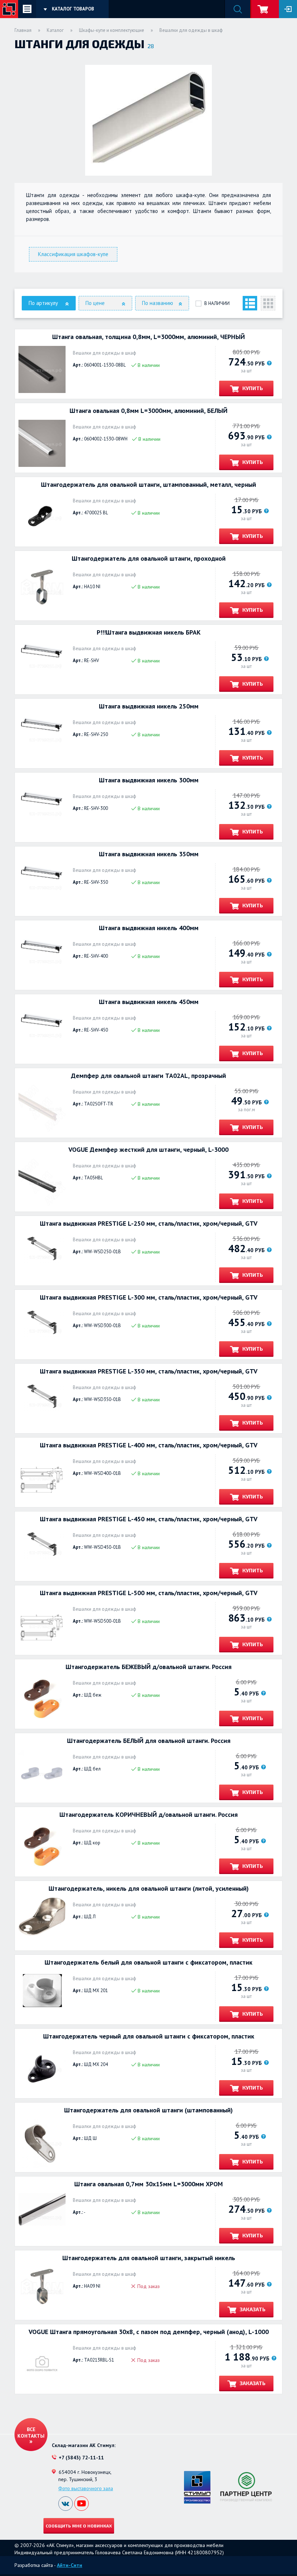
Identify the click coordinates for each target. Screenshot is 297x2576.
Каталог (55, 30)
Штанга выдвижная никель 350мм (149, 854)
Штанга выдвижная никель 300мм (149, 780)
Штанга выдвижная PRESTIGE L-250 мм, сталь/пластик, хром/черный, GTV (149, 1224)
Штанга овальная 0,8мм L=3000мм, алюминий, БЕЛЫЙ (148, 411)
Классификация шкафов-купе (73, 254)
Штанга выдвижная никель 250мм (149, 706)
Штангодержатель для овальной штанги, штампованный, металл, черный (148, 485)
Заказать (252, 2309)
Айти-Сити (70, 2565)
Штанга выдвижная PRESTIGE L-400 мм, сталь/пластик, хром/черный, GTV (149, 1445)
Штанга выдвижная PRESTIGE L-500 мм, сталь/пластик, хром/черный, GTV (149, 1593)
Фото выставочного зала (86, 2488)
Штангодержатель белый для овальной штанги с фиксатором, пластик (148, 1962)
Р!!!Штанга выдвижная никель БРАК (149, 632)
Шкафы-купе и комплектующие (112, 30)
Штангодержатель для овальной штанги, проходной (149, 559)
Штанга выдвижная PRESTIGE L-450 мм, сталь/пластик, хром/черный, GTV (149, 1519)
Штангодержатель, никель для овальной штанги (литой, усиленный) (149, 1889)
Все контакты (31, 2433)
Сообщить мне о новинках (79, 2526)
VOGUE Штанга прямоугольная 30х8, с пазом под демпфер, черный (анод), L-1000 (149, 2332)
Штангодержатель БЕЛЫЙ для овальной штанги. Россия (149, 1741)
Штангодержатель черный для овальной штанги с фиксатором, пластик (149, 2036)
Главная (23, 30)
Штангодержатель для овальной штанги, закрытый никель (149, 2258)
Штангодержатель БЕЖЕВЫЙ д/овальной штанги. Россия (148, 1667)
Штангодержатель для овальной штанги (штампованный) (148, 2110)
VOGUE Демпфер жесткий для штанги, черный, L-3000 (148, 1150)
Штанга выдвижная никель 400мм (149, 928)
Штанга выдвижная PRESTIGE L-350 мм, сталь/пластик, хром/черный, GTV (149, 1371)
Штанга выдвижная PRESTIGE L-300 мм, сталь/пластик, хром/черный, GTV (149, 1297)
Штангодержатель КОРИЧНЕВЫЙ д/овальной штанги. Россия (148, 1815)
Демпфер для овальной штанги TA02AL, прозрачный (148, 1076)
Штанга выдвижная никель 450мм (149, 1002)
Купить (252, 388)
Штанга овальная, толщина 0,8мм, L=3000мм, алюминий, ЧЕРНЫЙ (148, 337)
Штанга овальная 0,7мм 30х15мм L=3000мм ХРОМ (148, 2184)
